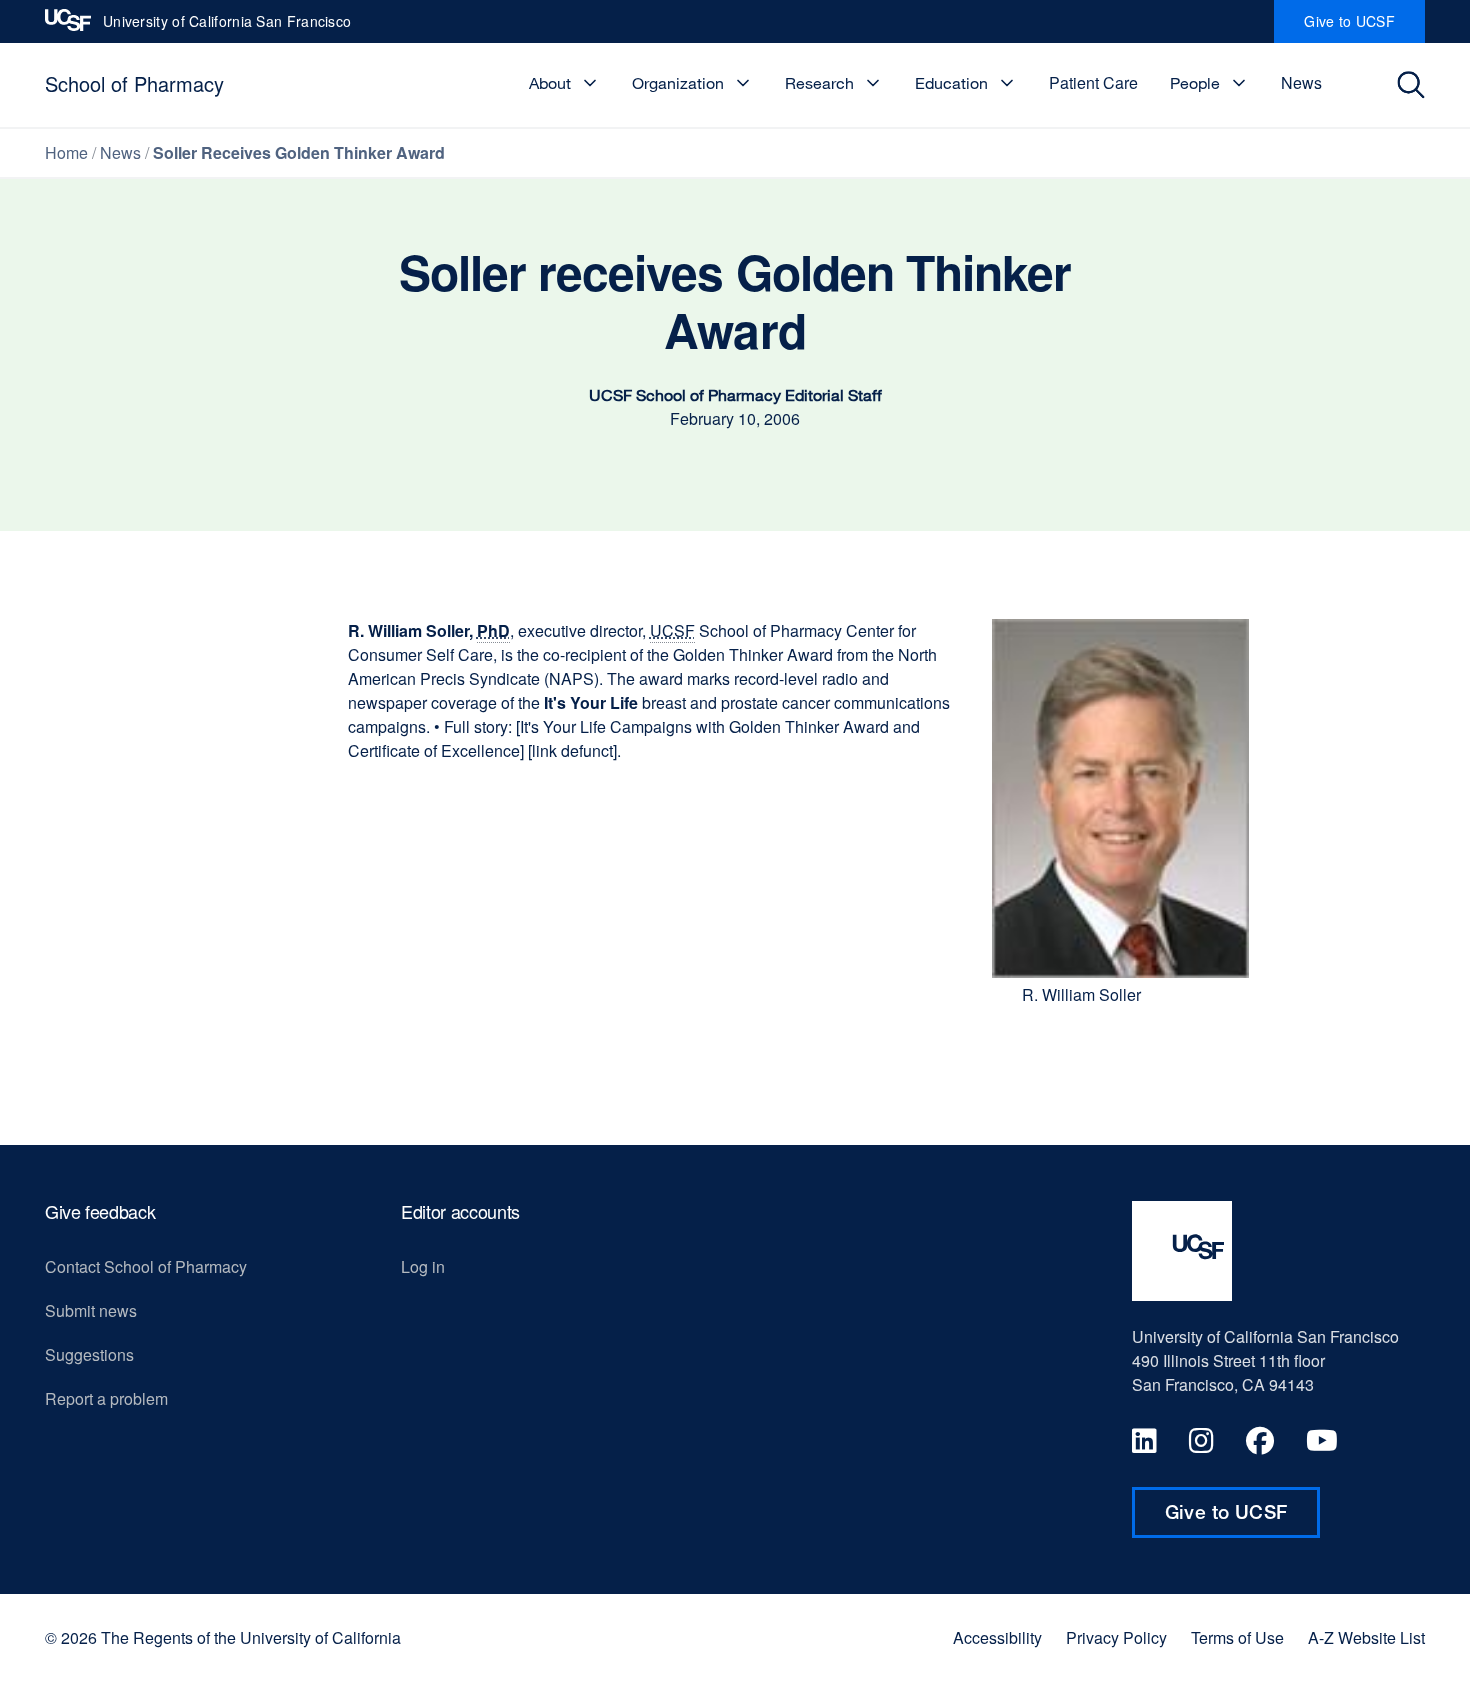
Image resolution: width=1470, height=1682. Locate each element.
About (550, 83)
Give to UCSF (1364, 27)
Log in (423, 1266)
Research (819, 83)
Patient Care (1093, 82)
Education (951, 83)
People (1195, 83)
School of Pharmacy (134, 83)
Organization (678, 83)
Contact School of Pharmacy (146, 1266)
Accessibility (997, 1638)
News (1301, 82)
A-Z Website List (1366, 1638)
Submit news (91, 1310)
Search (1416, 85)
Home (66, 152)
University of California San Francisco (227, 27)
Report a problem (106, 1398)
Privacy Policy (1116, 1638)
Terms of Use (1237, 1638)
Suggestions (89, 1354)
